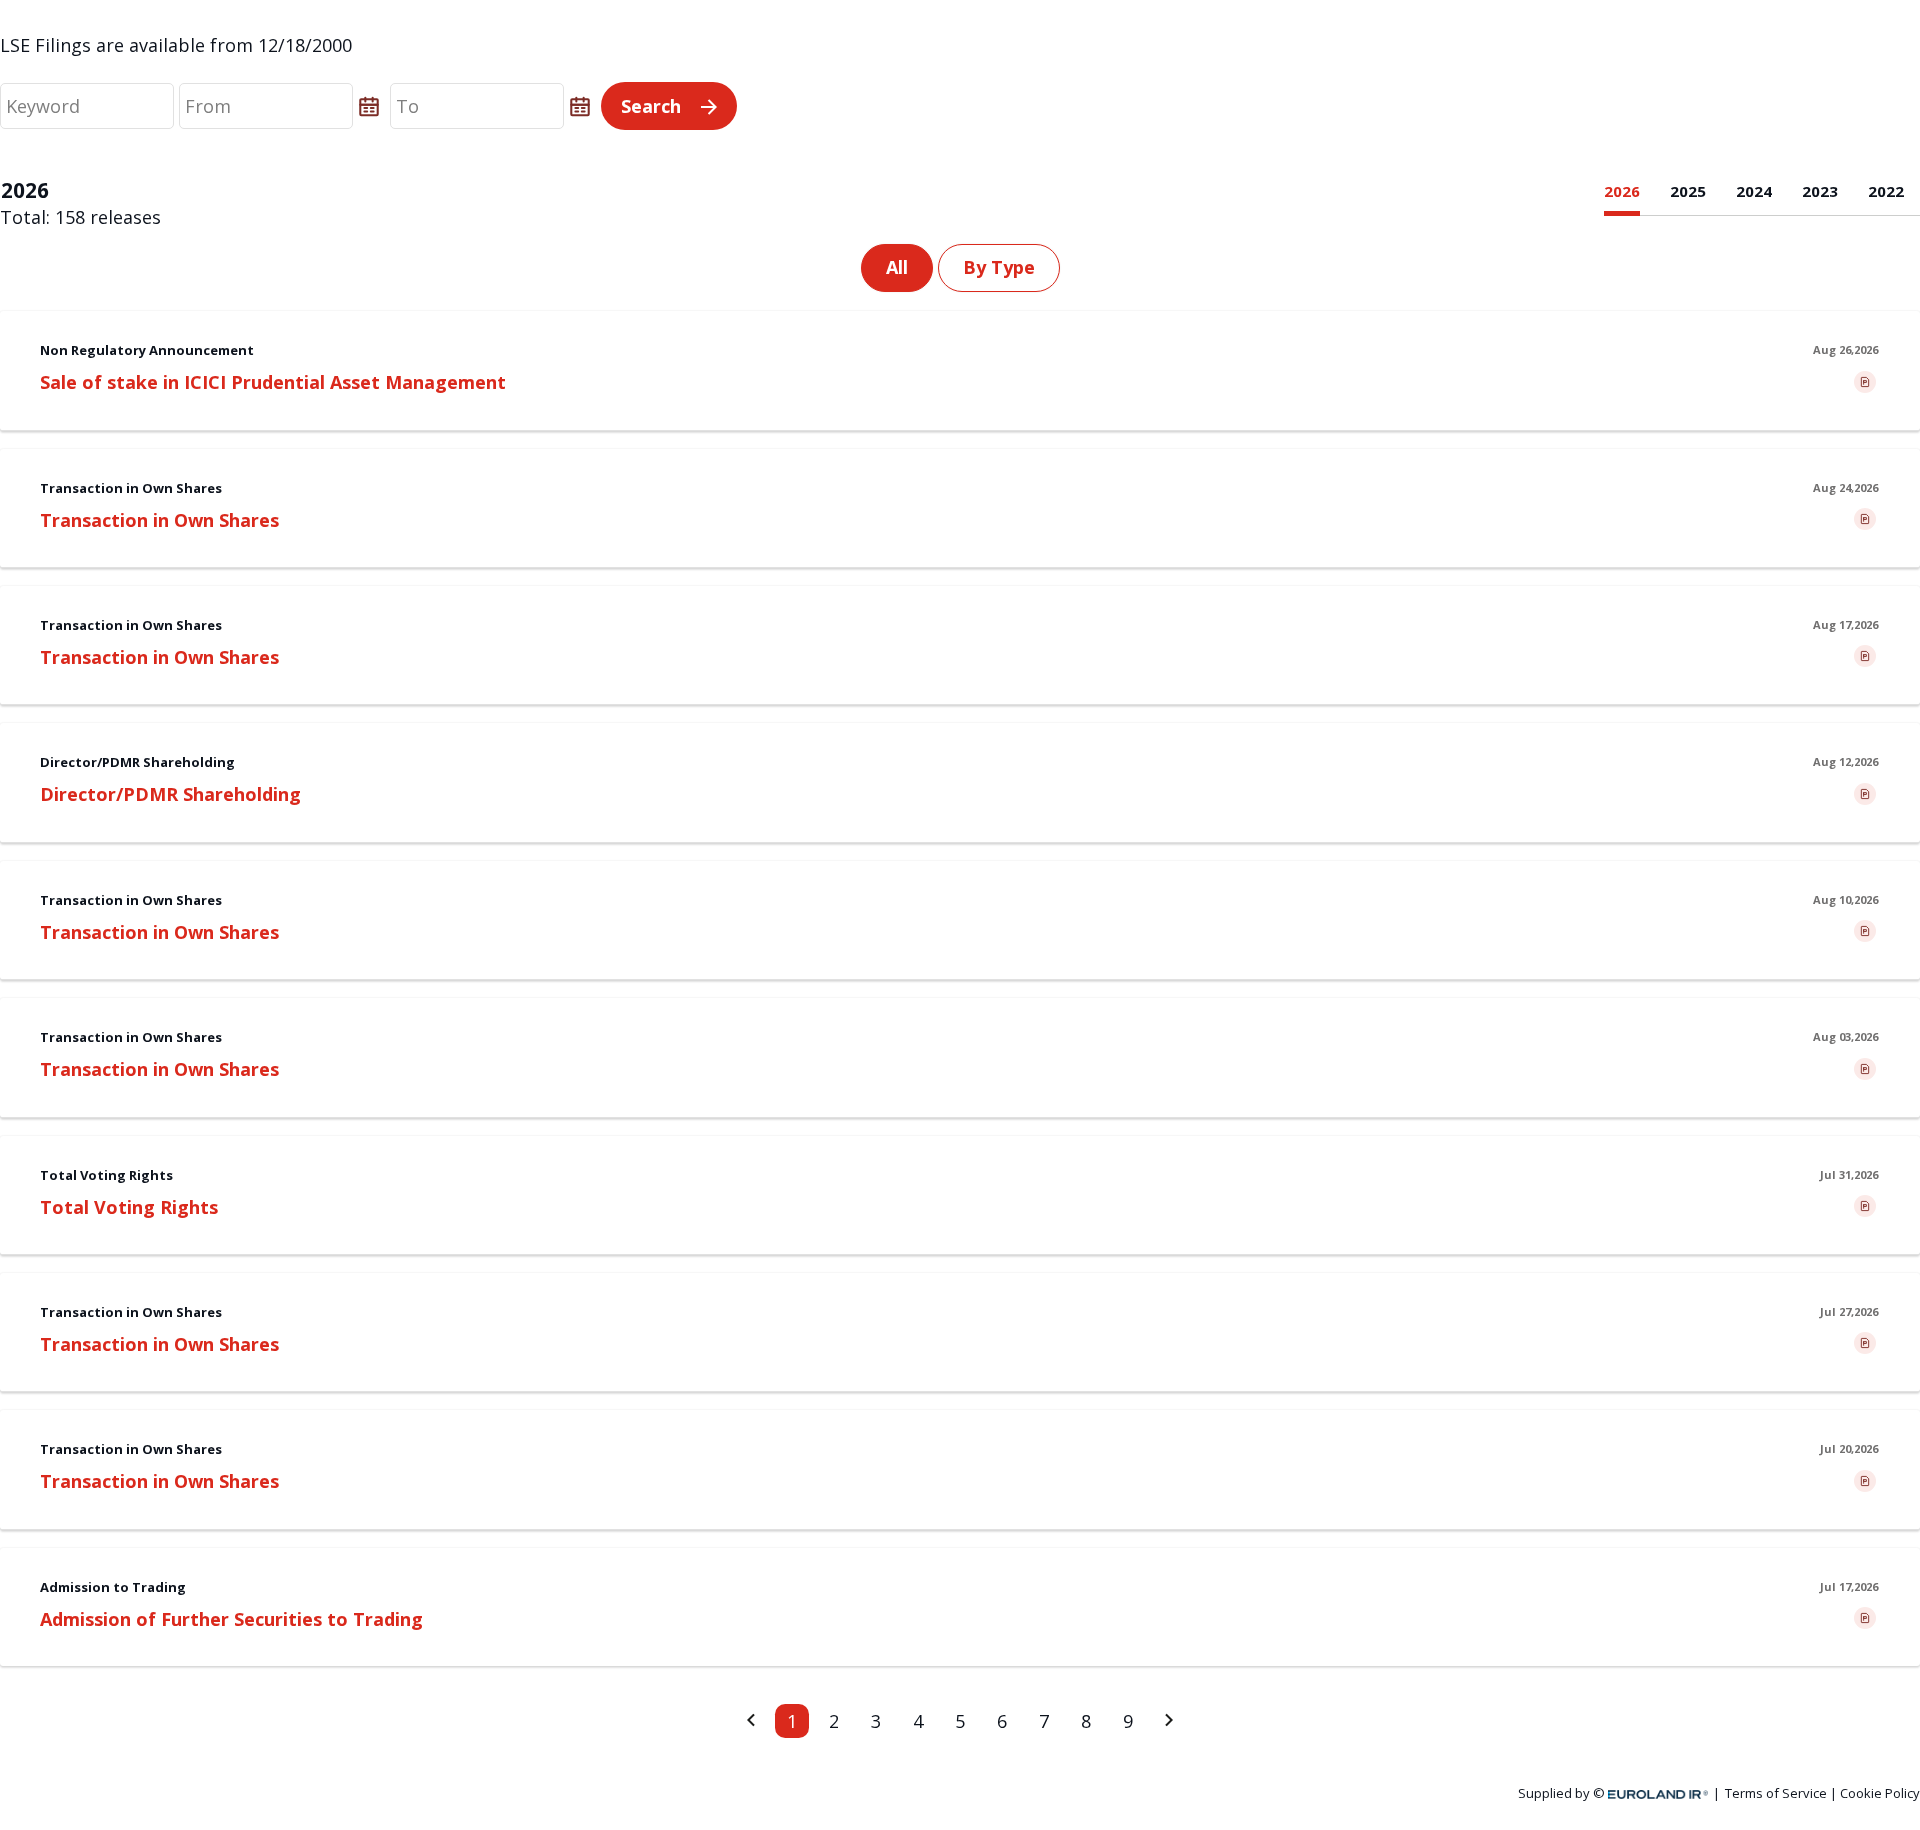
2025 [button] (1688, 191)
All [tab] (897, 267)
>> (1175, 1721)
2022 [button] (1886, 191)
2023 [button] (1820, 191)
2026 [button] (1622, 191)
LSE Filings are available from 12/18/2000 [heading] (176, 45)
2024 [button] (1754, 191)
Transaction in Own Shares (159, 520)
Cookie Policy (1880, 1793)
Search (651, 106)
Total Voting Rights (129, 1207)
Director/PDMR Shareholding (170, 794)
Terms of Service (1776, 1793)
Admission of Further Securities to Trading (231, 1619)
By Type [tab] (999, 267)
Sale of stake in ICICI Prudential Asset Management (273, 382)
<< (745, 1721)
